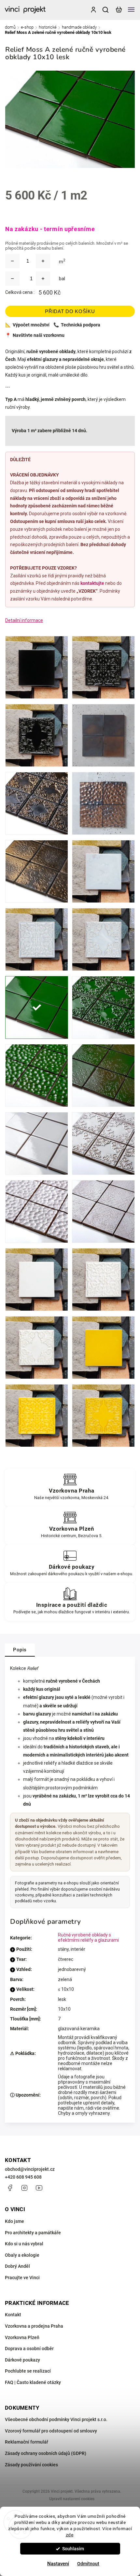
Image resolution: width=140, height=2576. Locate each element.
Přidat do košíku (70, 311)
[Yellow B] (37, 1416)
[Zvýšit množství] (43, 261)
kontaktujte (92, 583)
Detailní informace (24, 620)
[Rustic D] (37, 1212)
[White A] (37, 1280)
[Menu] (131, 10)
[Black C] (37, 735)
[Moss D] (37, 1075)
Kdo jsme (14, 2221)
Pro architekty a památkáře (33, 2233)
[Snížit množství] (12, 261)
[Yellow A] (103, 1348)
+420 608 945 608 (23, 2177)
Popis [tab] (20, 1650)
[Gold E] (37, 871)
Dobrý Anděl (17, 2266)
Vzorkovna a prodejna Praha (34, 2326)
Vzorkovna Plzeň (22, 2337)
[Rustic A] (37, 1143)
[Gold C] (37, 803)
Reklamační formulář (27, 2442)
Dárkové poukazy (22, 2360)
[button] (15, 2560)
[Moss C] (103, 1007)
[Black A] (37, 667)
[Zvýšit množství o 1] (43, 279)
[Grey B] (37, 939)
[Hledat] (106, 10)
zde (70, 2535)
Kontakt (13, 2315)
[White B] (103, 1280)
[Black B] (103, 667)
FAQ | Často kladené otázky (33, 2382)
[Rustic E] (103, 1212)
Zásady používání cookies (31, 2465)
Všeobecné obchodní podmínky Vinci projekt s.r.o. (56, 2419)
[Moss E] (103, 1075)
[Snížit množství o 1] (12, 279)
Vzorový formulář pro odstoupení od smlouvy (51, 2431)
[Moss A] (37, 1007)
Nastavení (58, 2564)
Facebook (10, 2188)
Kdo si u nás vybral (24, 2244)
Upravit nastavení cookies (72, 2499)
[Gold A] (103, 735)
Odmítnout (88, 2564)
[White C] (37, 1348)
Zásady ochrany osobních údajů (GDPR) (46, 2453)
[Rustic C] (103, 1143)
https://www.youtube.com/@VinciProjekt (39, 2188)
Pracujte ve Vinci (22, 2278)
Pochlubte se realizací (28, 2371)
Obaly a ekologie (22, 2255)
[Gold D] (103, 803)
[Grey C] (103, 939)
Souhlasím (73, 2549)
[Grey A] (103, 871)
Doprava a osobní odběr (29, 2349)
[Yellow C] (103, 1416)
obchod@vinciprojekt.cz (30, 2169)
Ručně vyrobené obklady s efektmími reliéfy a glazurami (88, 1937)
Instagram (24, 2188)
